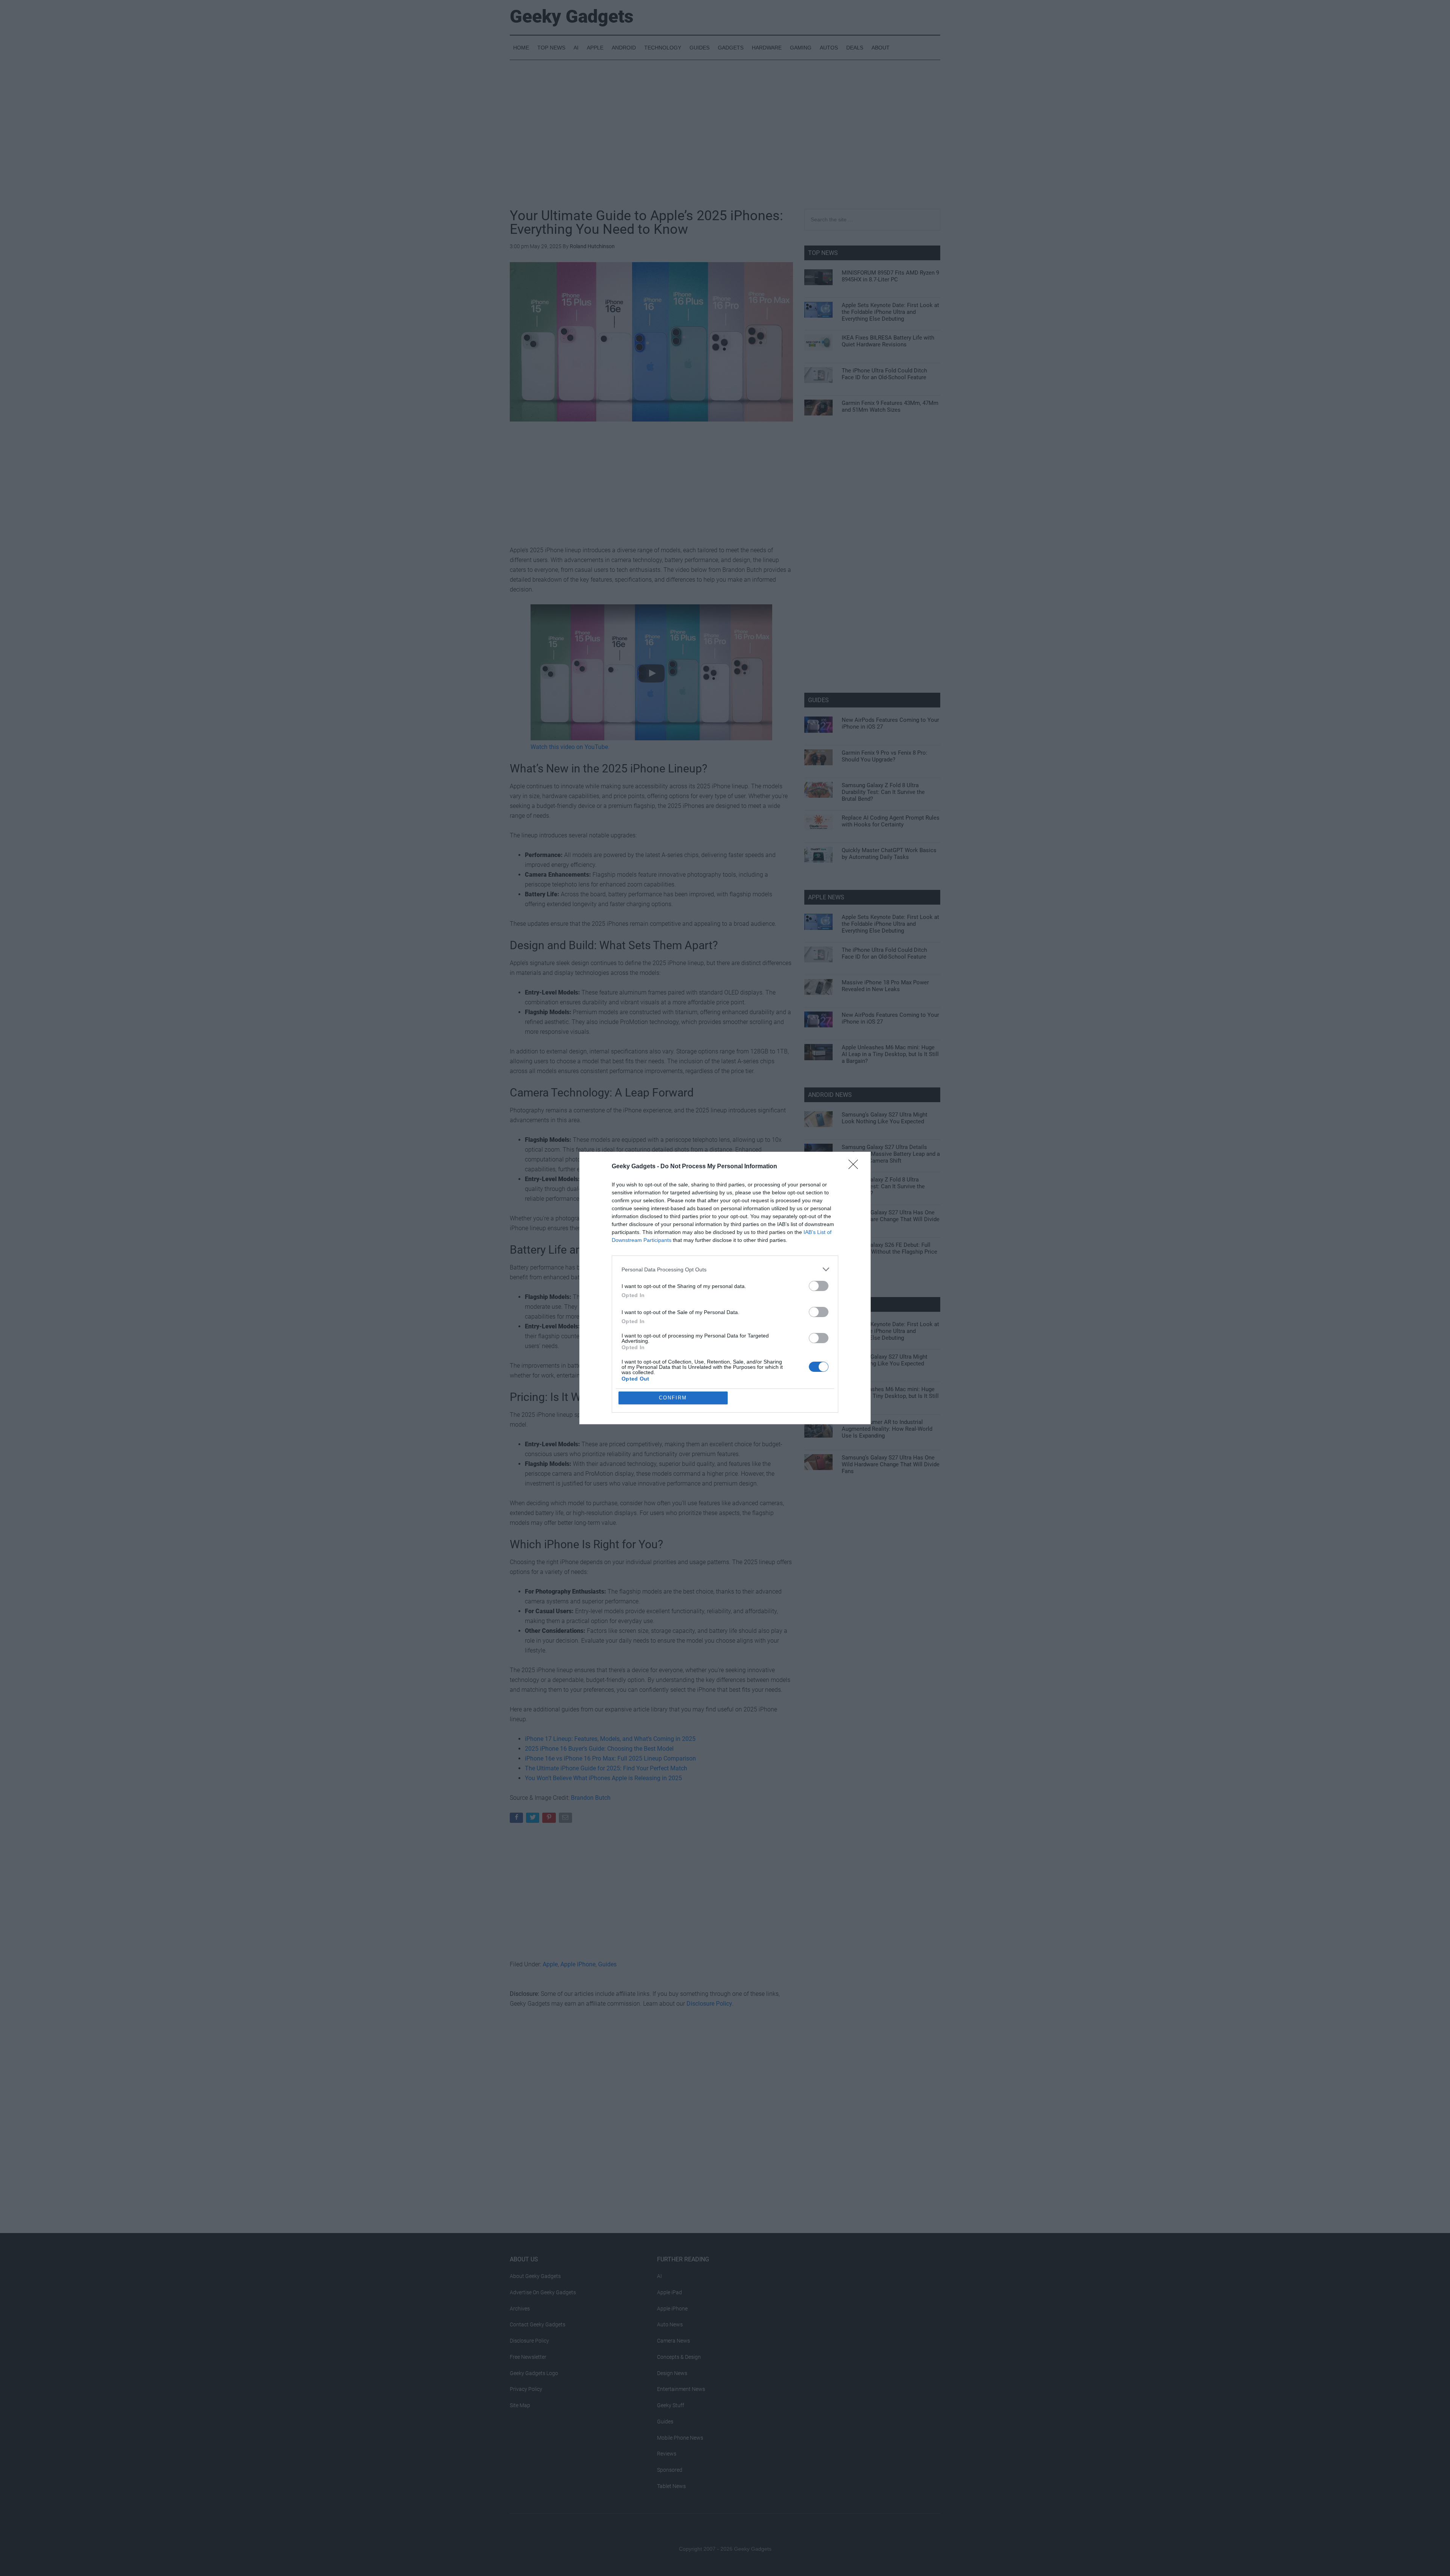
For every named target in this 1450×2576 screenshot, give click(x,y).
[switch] (819, 1286)
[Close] (856, 1167)
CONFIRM (673, 1398)
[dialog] (725, 1288)
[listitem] (725, 1269)
